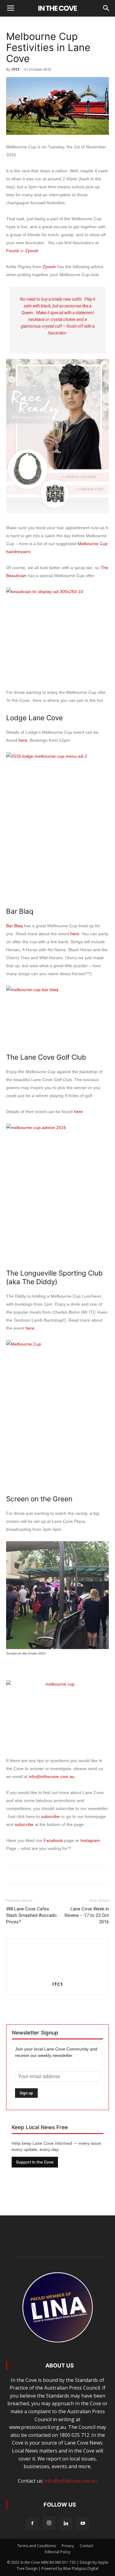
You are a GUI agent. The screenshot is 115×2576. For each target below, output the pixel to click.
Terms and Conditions (36, 2546)
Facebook (53, 1840)
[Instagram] (49, 2523)
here (23, 740)
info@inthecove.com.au (52, 1777)
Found (12, 251)
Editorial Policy (57, 2552)
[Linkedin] (66, 2523)
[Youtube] (83, 2523)
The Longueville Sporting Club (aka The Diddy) (54, 1277)
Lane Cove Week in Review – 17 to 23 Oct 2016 (87, 1915)
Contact (86, 2546)
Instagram (90, 1840)
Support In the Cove (35, 2162)
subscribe (50, 1816)
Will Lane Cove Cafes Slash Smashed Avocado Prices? (31, 1915)
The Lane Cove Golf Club (46, 1057)
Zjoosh (32, 251)
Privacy (68, 2546)
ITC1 (15, 69)
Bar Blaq (20, 911)
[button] (106, 8)
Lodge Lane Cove (34, 718)
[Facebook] (32, 2523)
